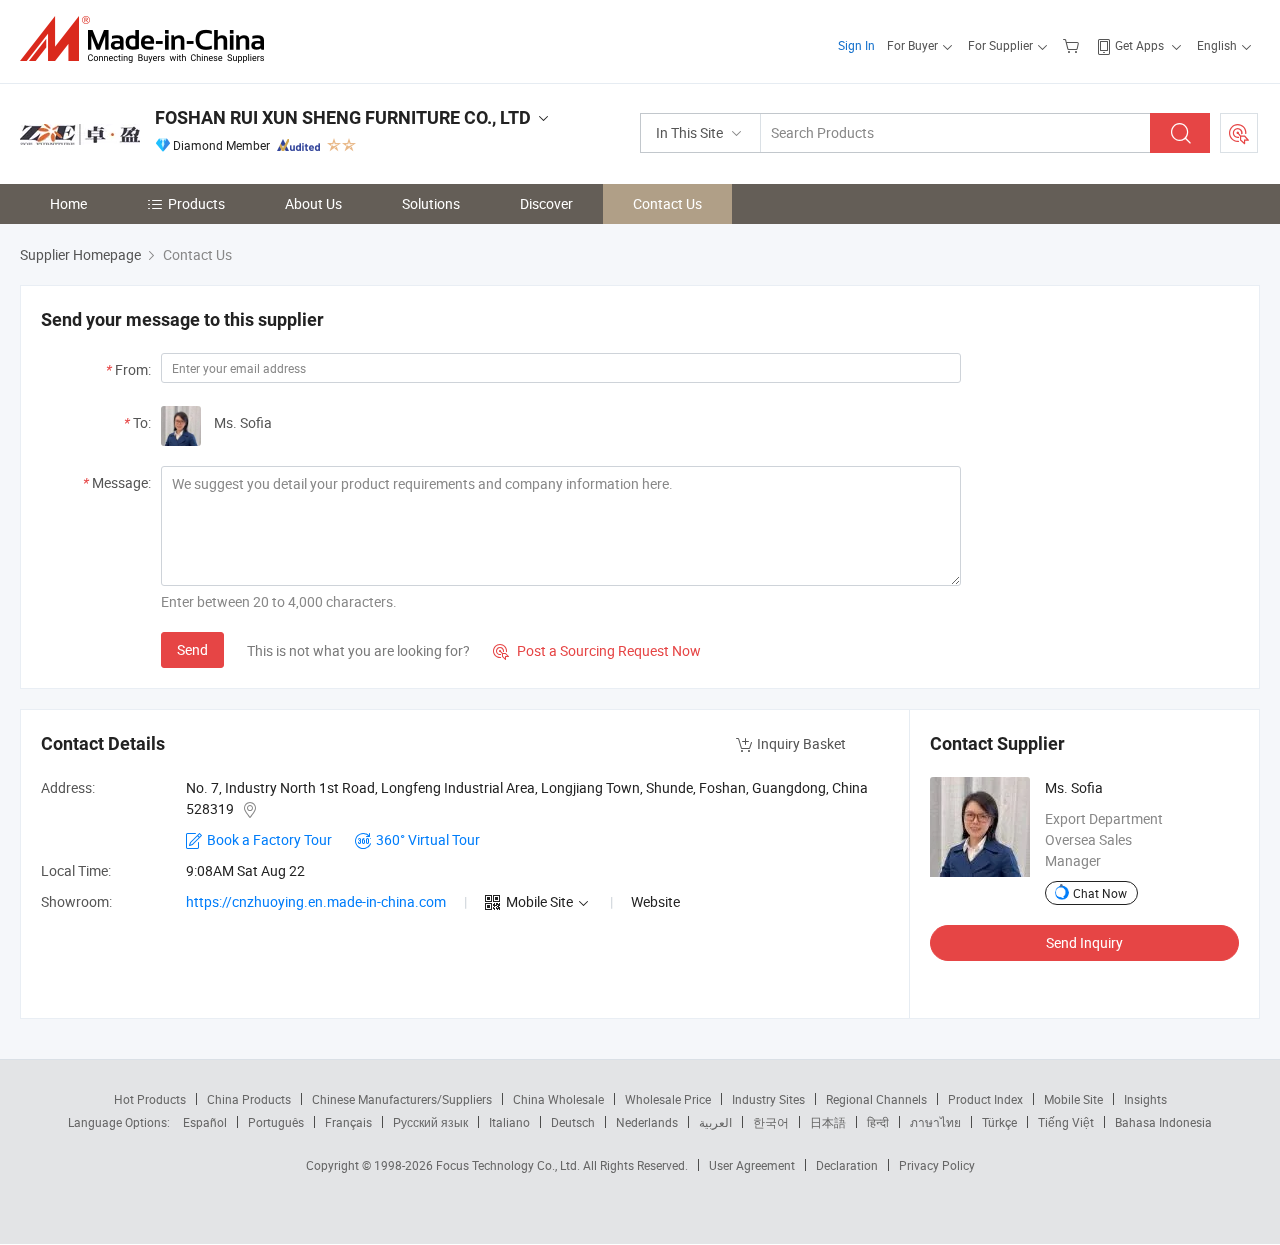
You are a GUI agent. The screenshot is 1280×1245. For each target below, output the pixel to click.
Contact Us (667, 203)
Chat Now (1100, 893)
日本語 (828, 1122)
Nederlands (647, 1122)
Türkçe (999, 1122)
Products (196, 203)
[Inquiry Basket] (1073, 45)
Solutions (431, 203)
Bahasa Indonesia (1163, 1122)
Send (192, 649)
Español (205, 1122)
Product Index (985, 1099)
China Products (249, 1099)
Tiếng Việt (1066, 1122)
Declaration (847, 1165)
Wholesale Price (668, 1099)
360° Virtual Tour (428, 839)
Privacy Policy (937, 1165)
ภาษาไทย (935, 1122)
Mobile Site (1073, 1099)
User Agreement (752, 1165)
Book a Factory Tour (269, 839)
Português (276, 1122)
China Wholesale (558, 1099)
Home (68, 203)
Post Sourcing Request (1239, 133)
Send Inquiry (1084, 942)
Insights (1145, 1099)
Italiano (509, 1122)
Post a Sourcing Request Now (597, 650)
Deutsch (573, 1122)
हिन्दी (878, 1122)
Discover (546, 203)
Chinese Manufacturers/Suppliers (402, 1099)
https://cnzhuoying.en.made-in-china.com (316, 901)
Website (655, 901)
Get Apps (1139, 45)
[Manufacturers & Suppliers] (148, 39)
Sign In (856, 45)
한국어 (771, 1122)
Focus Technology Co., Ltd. (509, 1165)
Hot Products (150, 1099)
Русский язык (430, 1122)
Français (348, 1122)
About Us (313, 203)
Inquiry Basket (801, 743)
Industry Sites (768, 1099)
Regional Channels (876, 1099)
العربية (715, 1122)
